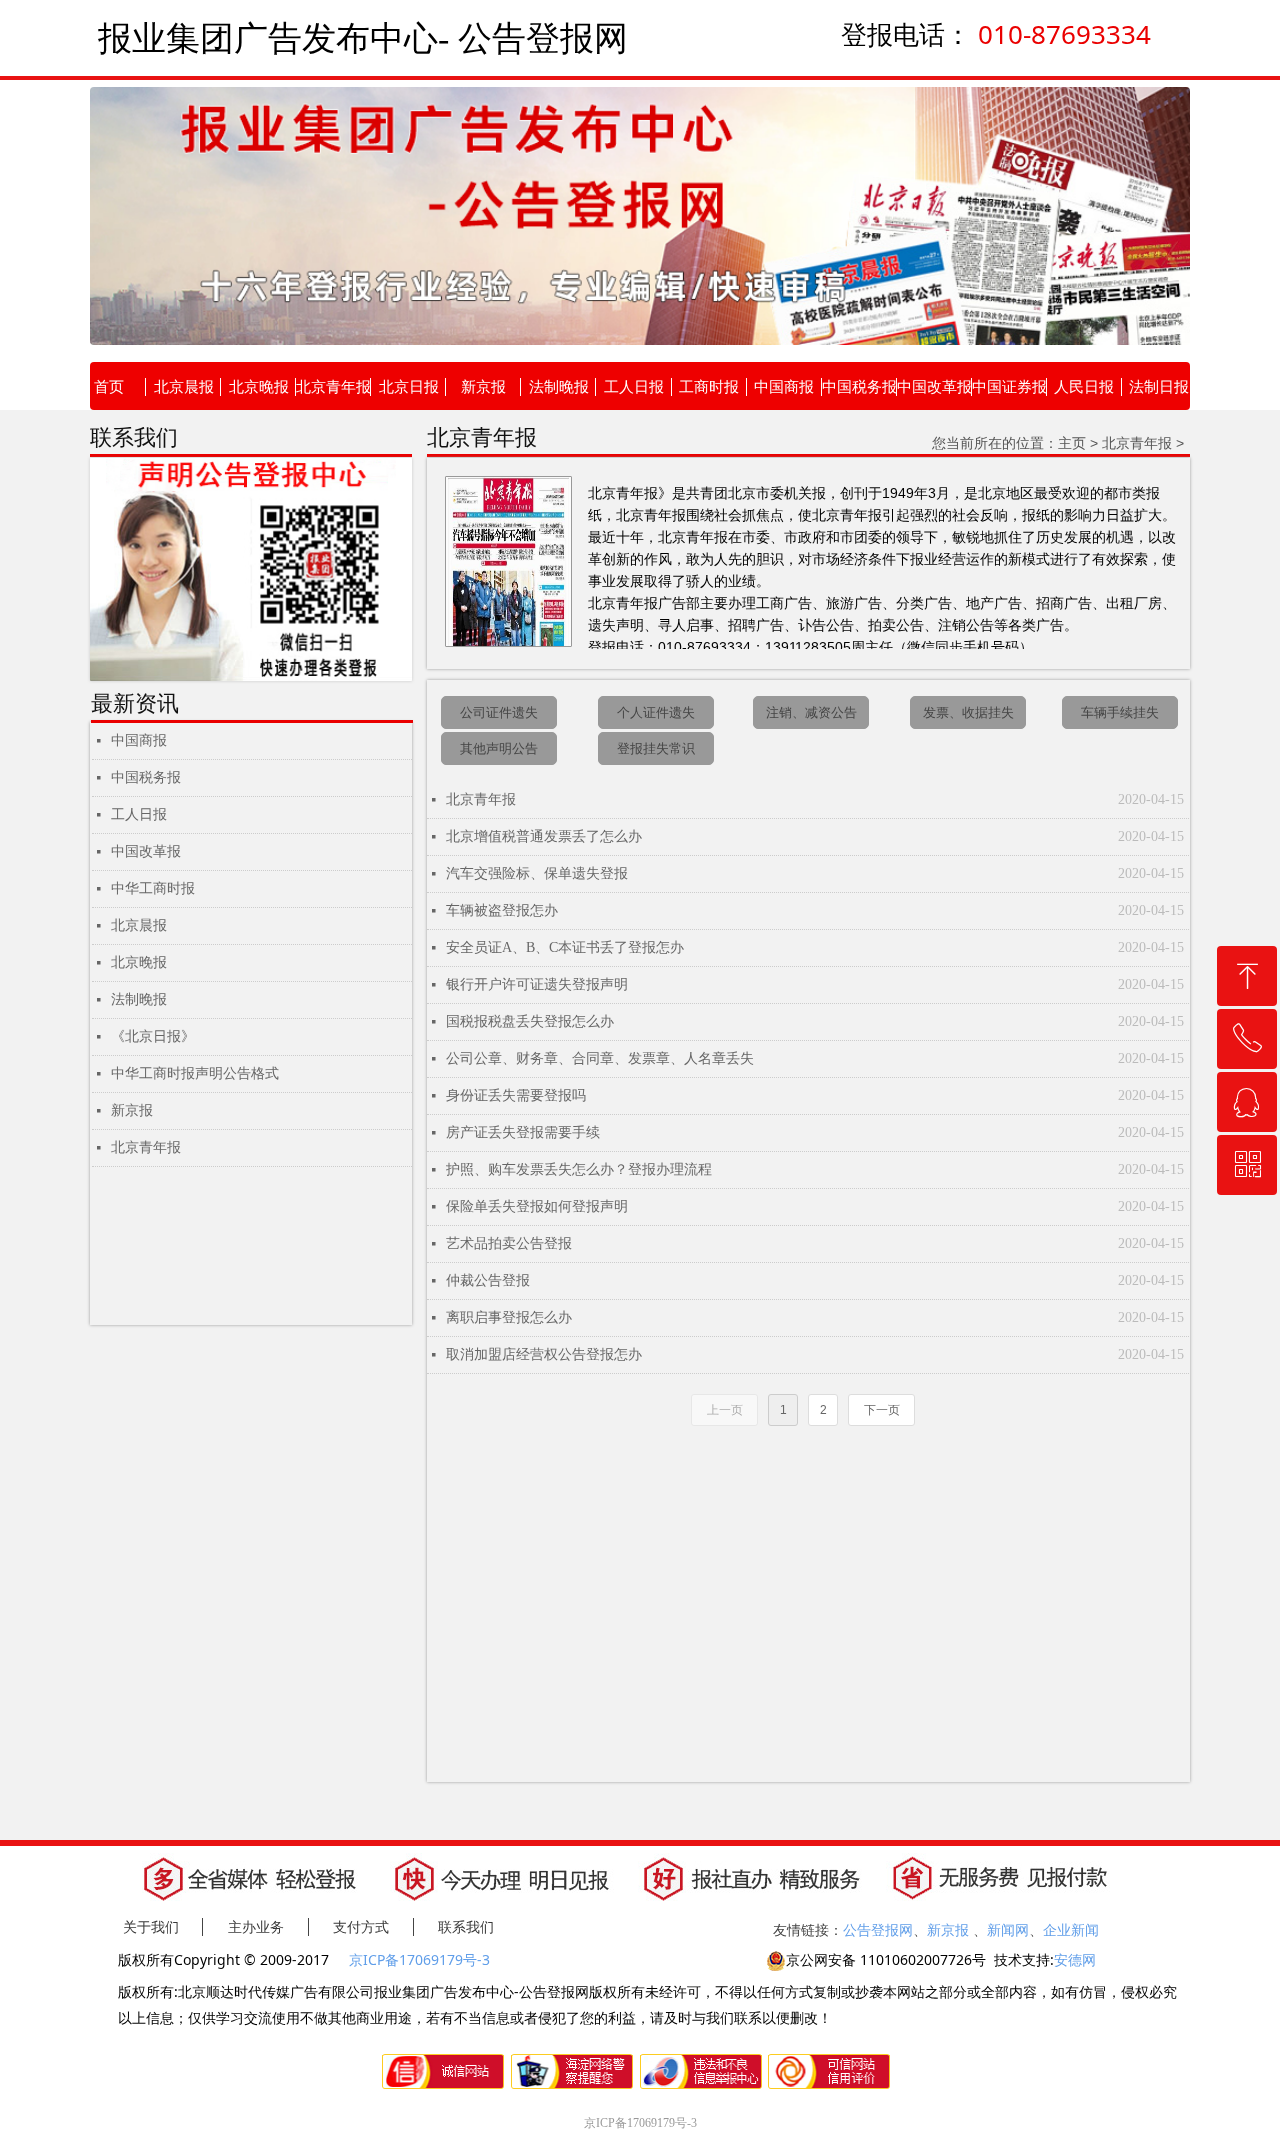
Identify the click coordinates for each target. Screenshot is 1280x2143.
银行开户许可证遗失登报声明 (537, 984)
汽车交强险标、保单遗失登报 (537, 873)
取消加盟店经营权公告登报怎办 (544, 1354)
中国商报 (139, 740)
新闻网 (1008, 1929)
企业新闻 (1071, 1929)
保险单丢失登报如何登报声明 (537, 1206)
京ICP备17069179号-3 (421, 1959)
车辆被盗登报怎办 (502, 910)
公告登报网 (878, 1929)
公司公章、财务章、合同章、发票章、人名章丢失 (600, 1058)
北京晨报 (139, 925)
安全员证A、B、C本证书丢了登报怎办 (565, 947)
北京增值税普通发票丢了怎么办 (544, 836)
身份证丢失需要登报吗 (516, 1095)
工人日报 (139, 814)
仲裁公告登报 (488, 1280)
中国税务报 (146, 777)
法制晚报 (139, 999)
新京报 (132, 1110)
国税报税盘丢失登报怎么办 (530, 1021)
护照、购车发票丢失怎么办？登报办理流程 (579, 1169)
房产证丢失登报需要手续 (523, 1132)
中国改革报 (146, 851)
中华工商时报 (153, 888)
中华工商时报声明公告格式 (195, 1073)
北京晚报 (139, 962)
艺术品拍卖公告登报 (509, 1243)
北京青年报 (481, 799)
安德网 (1075, 1959)
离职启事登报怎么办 (509, 1317)
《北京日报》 (153, 1036)
